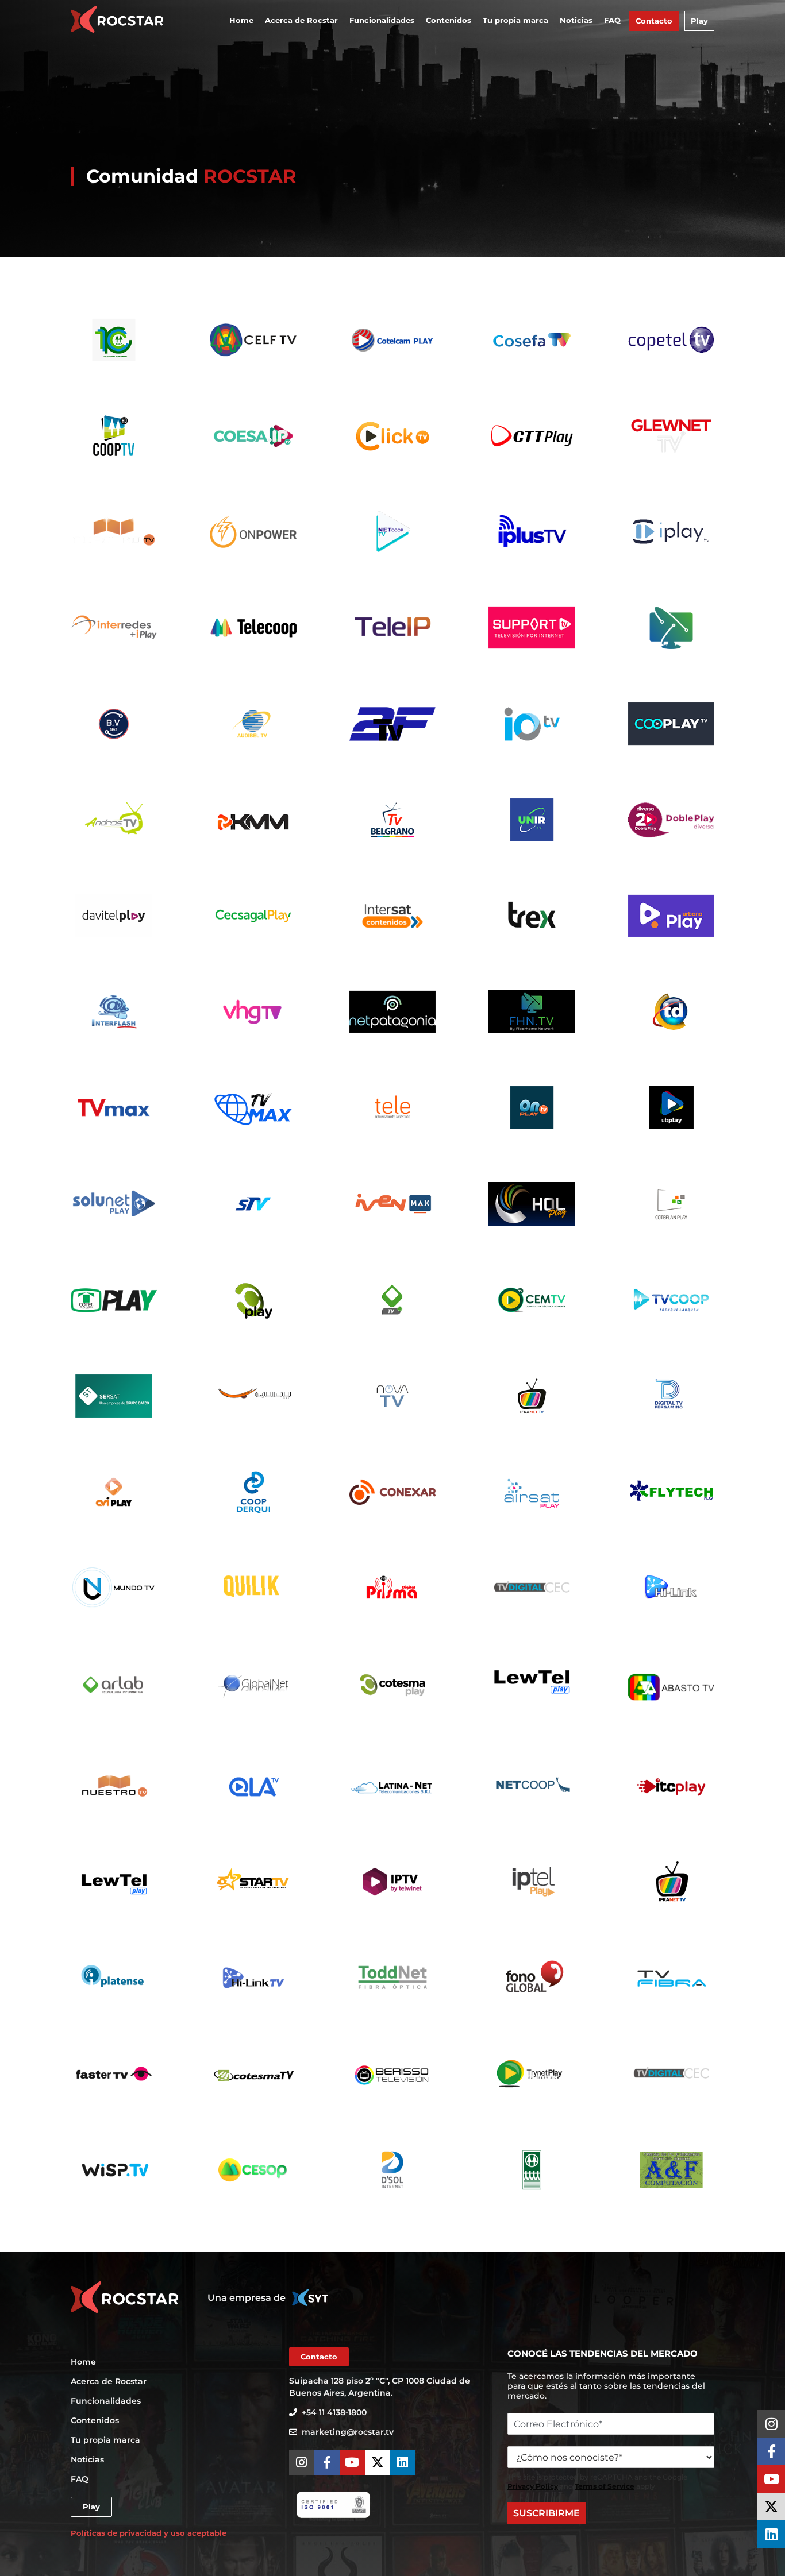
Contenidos (449, 20)
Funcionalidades (382, 20)
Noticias (576, 20)
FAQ (612, 20)
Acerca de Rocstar (301, 20)
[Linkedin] (771, 2534)
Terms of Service (605, 2486)
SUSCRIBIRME (547, 2513)
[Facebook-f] (771, 2451)
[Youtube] (771, 2479)
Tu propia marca (515, 20)
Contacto (654, 21)
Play (699, 21)
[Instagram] (771, 2424)
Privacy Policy (533, 2486)
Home (241, 20)
